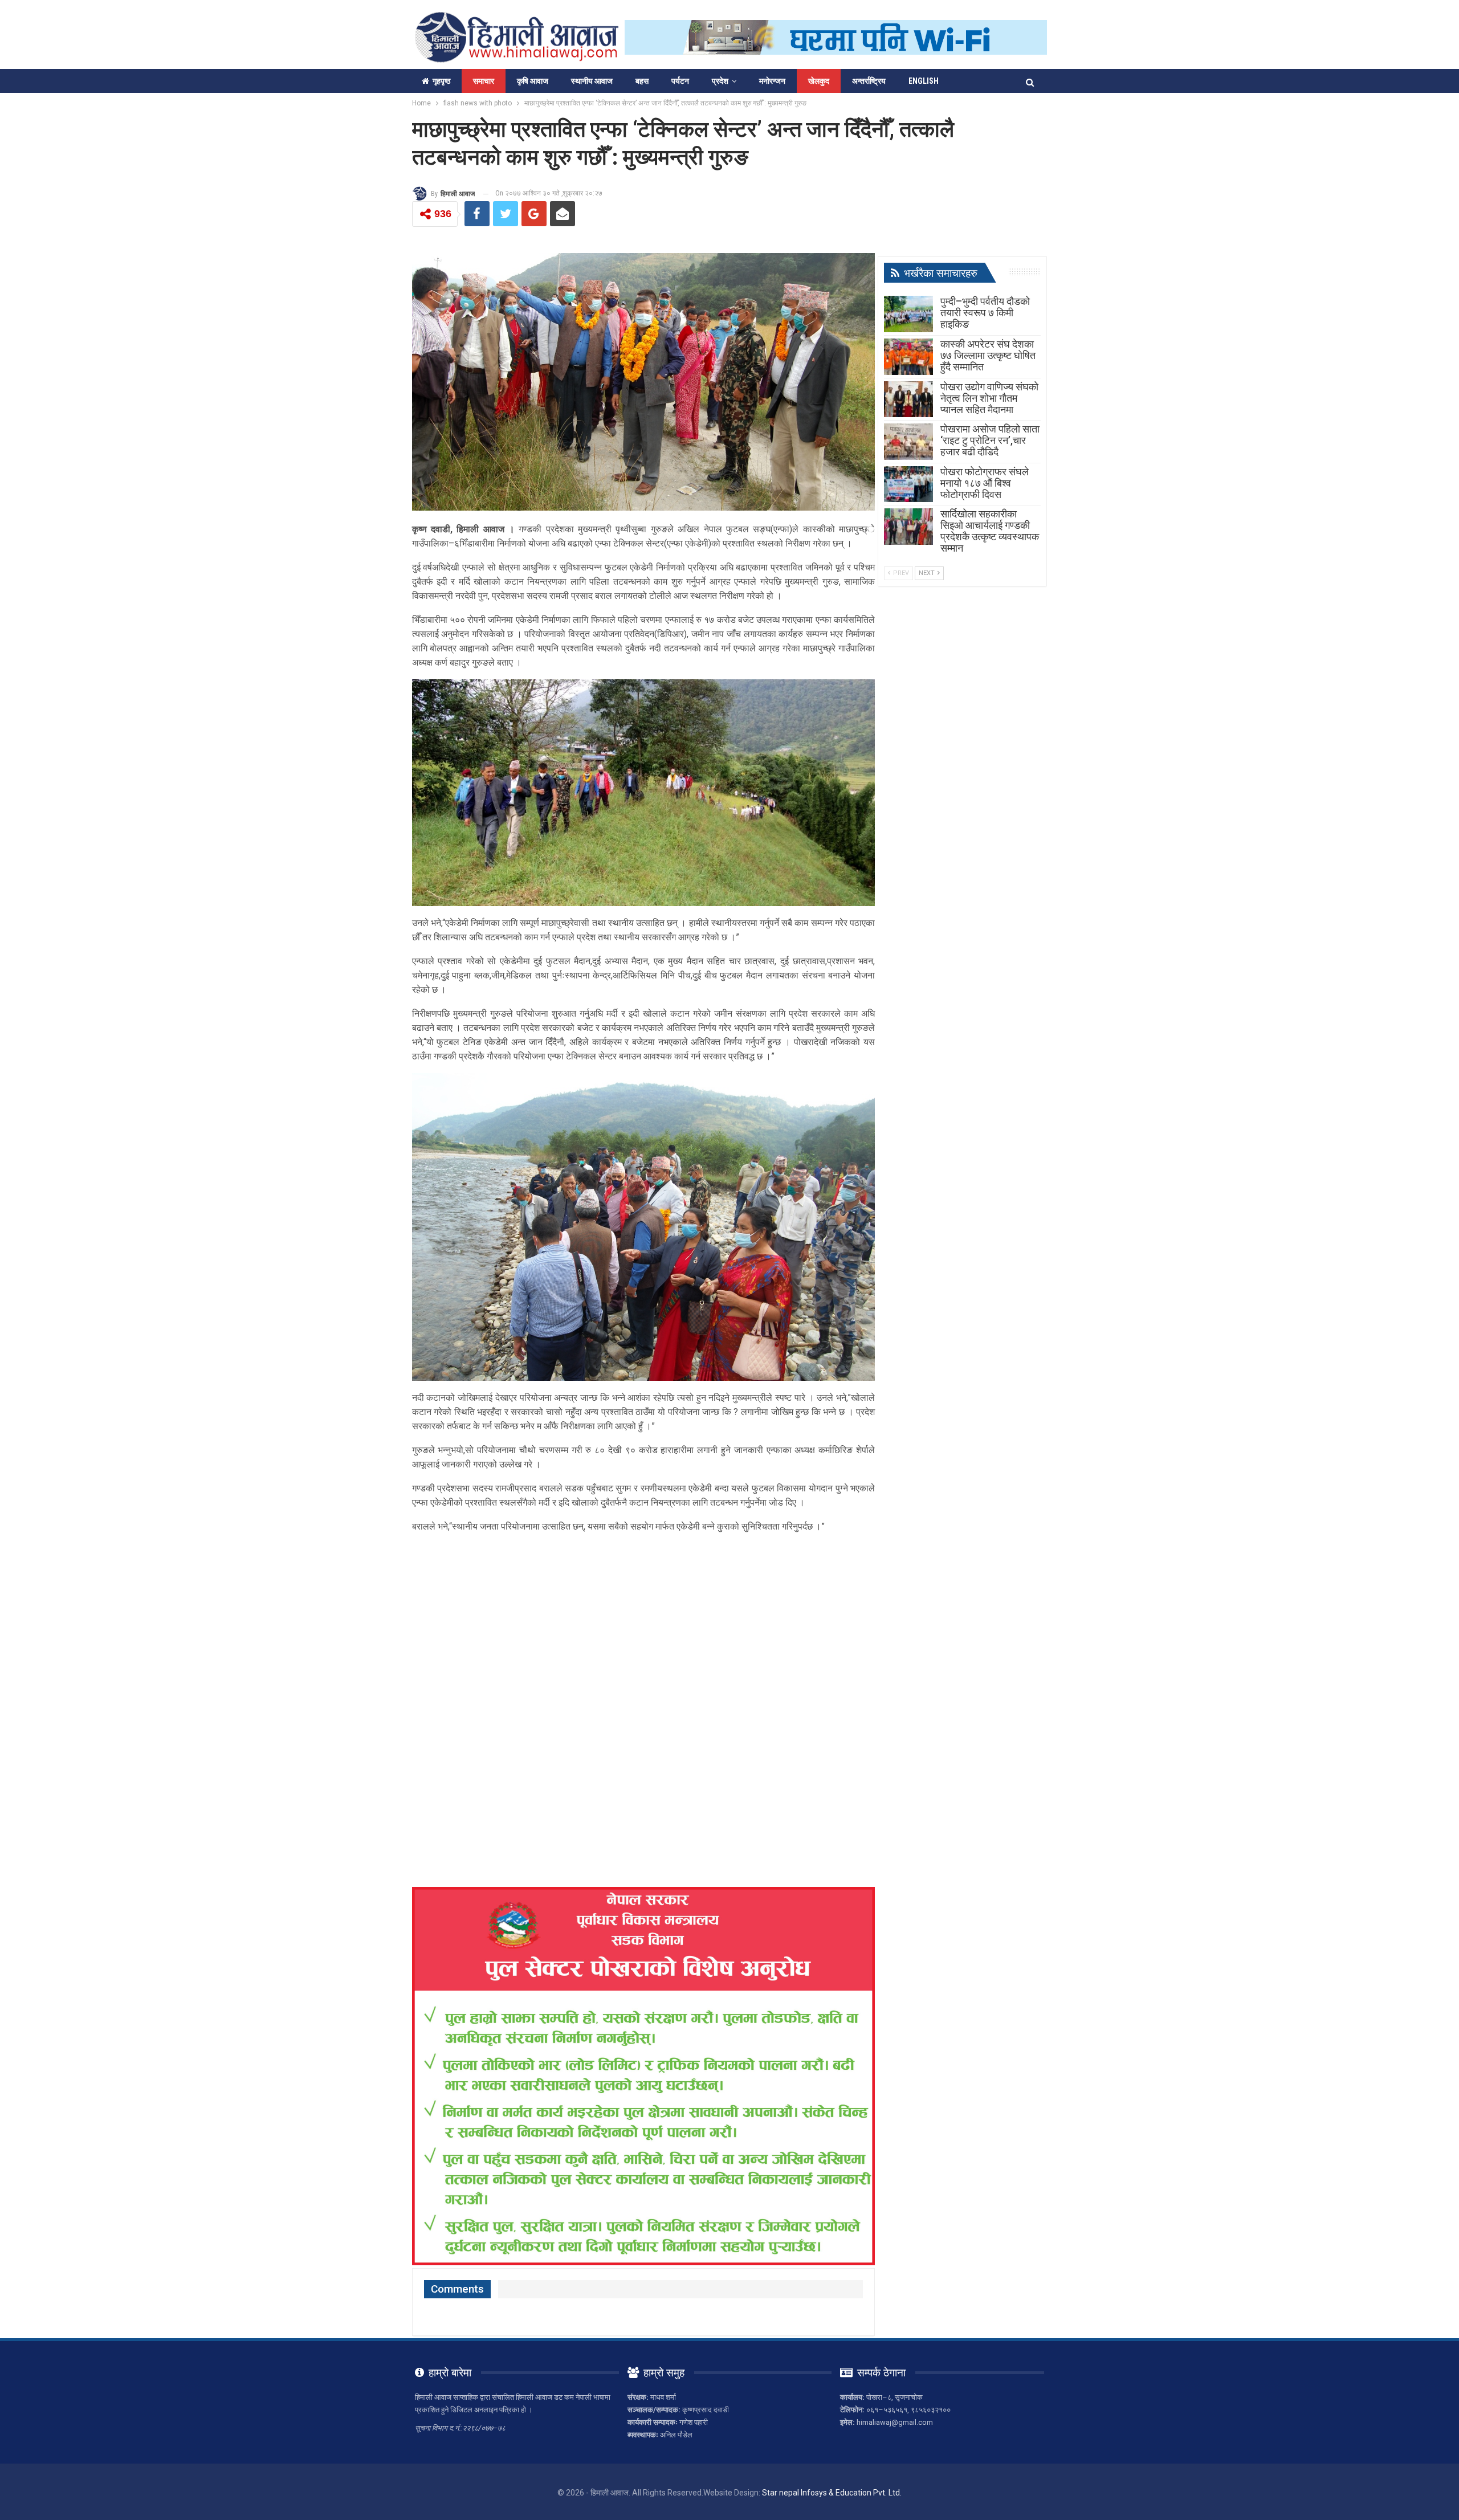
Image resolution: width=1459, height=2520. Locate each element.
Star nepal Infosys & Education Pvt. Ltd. (832, 2493)
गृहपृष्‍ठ (441, 81)
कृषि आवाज (533, 81)
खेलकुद (819, 81)
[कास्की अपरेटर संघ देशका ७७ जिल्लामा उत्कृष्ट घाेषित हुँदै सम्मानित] (908, 357)
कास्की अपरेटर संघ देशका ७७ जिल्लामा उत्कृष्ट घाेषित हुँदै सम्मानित (988, 355)
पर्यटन (680, 81)
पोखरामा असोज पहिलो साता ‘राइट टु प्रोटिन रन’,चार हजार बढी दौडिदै (990, 440)
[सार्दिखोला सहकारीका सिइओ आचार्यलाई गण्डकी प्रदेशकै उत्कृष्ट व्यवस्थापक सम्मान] (908, 527)
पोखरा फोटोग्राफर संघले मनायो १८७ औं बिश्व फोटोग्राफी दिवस (985, 483)
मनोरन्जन (772, 81)
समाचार (484, 81)
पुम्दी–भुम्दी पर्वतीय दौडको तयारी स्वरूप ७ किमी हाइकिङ (985, 313)
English (924, 81)
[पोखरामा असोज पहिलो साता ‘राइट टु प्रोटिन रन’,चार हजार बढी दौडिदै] (908, 442)
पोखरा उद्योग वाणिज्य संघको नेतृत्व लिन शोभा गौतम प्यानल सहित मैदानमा (989, 398)
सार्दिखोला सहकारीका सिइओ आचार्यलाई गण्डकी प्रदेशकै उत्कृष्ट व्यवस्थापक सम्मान (990, 531)
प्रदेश (720, 81)
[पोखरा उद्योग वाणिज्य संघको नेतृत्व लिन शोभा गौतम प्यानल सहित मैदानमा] (908, 399)
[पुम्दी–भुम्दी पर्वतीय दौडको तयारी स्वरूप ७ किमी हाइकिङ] (908, 314)
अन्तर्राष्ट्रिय (869, 81)
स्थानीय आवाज (592, 81)
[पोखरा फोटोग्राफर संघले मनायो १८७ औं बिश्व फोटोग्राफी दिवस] (908, 484)
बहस (642, 81)
